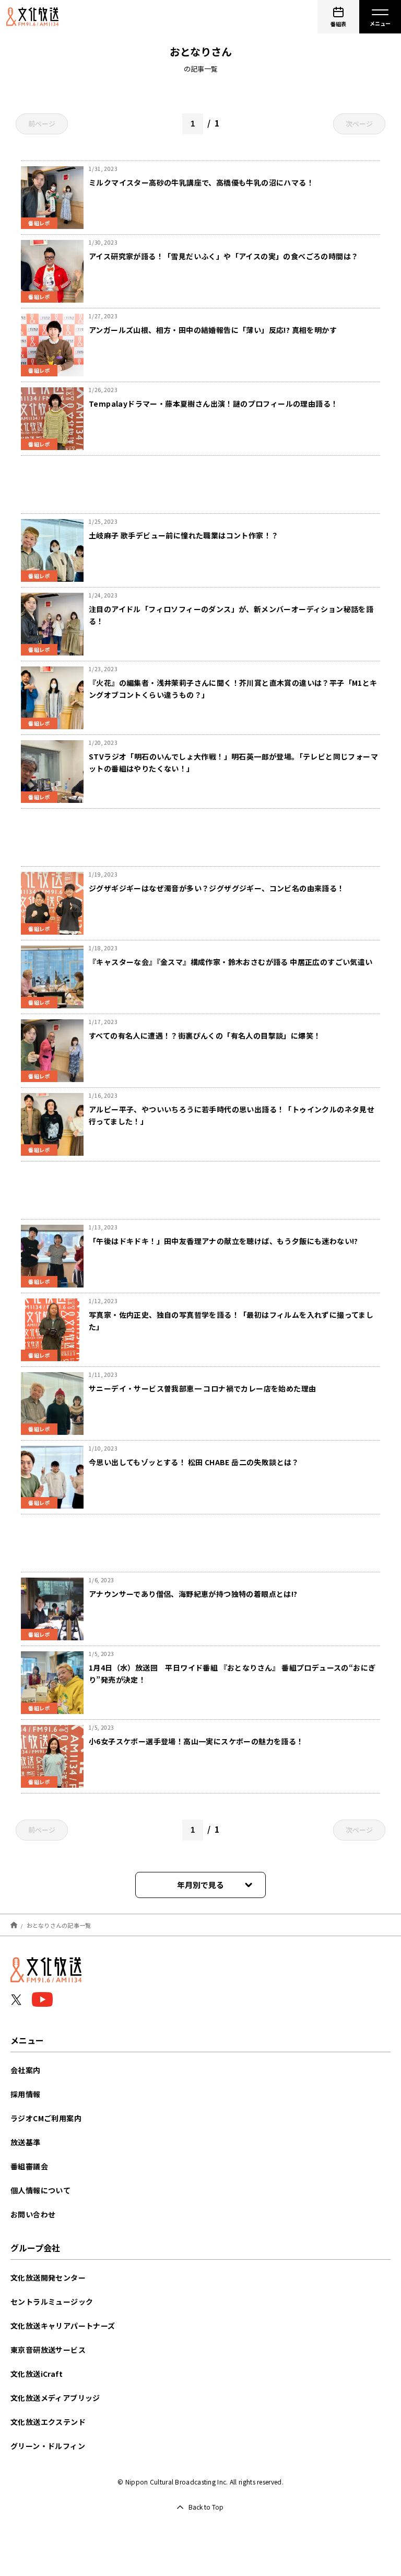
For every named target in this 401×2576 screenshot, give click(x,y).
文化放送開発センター (48, 2278)
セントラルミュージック (52, 2302)
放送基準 (26, 2142)
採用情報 (26, 2094)
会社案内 (26, 2070)
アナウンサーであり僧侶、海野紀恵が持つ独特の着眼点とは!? (193, 1594)
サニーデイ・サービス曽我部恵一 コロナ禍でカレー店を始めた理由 (202, 1388)
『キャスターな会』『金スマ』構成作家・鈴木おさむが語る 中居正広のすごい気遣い (231, 962)
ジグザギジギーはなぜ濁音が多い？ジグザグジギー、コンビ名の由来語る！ (217, 888)
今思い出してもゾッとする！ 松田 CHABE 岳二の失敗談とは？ (194, 1462)
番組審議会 (29, 2166)
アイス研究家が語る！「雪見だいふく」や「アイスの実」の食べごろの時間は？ (223, 256)
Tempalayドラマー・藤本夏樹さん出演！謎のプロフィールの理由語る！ (213, 404)
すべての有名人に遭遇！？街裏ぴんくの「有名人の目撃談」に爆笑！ (205, 1036)
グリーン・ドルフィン (48, 2446)
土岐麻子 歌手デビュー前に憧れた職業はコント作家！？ (184, 535)
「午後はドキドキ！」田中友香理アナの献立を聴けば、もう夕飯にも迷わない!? (223, 1241)
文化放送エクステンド (48, 2422)
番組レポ (39, 223)
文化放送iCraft (37, 2374)
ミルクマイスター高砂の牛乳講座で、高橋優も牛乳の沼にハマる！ (201, 182)
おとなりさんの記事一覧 (59, 1925)
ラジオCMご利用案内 (46, 2118)
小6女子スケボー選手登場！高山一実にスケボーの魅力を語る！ (196, 1741)
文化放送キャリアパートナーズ (63, 2326)
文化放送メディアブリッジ (55, 2398)
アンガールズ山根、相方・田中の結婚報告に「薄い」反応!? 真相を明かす (213, 330)
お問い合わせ (33, 2214)
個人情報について (40, 2190)
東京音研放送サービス (48, 2350)
